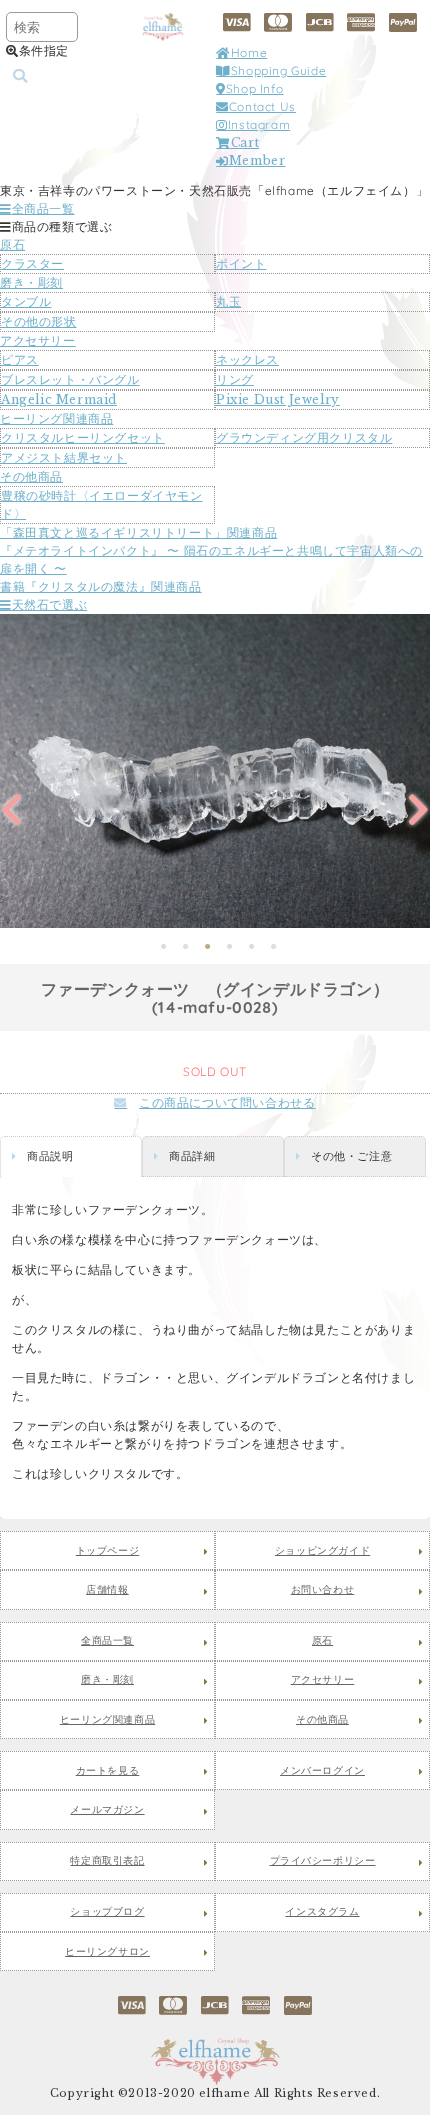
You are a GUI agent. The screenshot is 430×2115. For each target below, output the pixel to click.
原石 (12, 244)
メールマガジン (107, 1810)
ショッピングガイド (322, 1551)
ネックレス (247, 359)
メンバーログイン (322, 1771)
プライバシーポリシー (323, 1861)
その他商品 (31, 476)
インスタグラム (322, 1912)
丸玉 (228, 301)
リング (235, 379)
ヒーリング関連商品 (56, 418)
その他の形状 (39, 321)
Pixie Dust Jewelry (278, 399)
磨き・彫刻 (31, 282)
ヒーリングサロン (107, 1952)
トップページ (108, 1551)
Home (249, 52)
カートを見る (108, 1771)
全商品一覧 (43, 208)
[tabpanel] (215, 771)
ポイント (241, 263)
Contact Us (262, 106)
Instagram (259, 124)
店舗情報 (107, 1590)
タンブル (26, 301)
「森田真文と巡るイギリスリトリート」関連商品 (138, 532)
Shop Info (254, 88)
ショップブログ (107, 1912)
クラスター (32, 263)
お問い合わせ (323, 1590)
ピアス (20, 359)
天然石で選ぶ (49, 604)
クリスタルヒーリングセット (83, 437)
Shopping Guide (278, 70)
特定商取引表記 (107, 1861)
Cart (245, 142)
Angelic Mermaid (59, 399)
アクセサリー (38, 340)
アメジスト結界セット (64, 457)
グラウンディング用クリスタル (304, 437)
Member (257, 160)
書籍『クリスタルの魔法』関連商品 (101, 586)
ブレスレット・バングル (70, 379)
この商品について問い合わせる (227, 1102)
